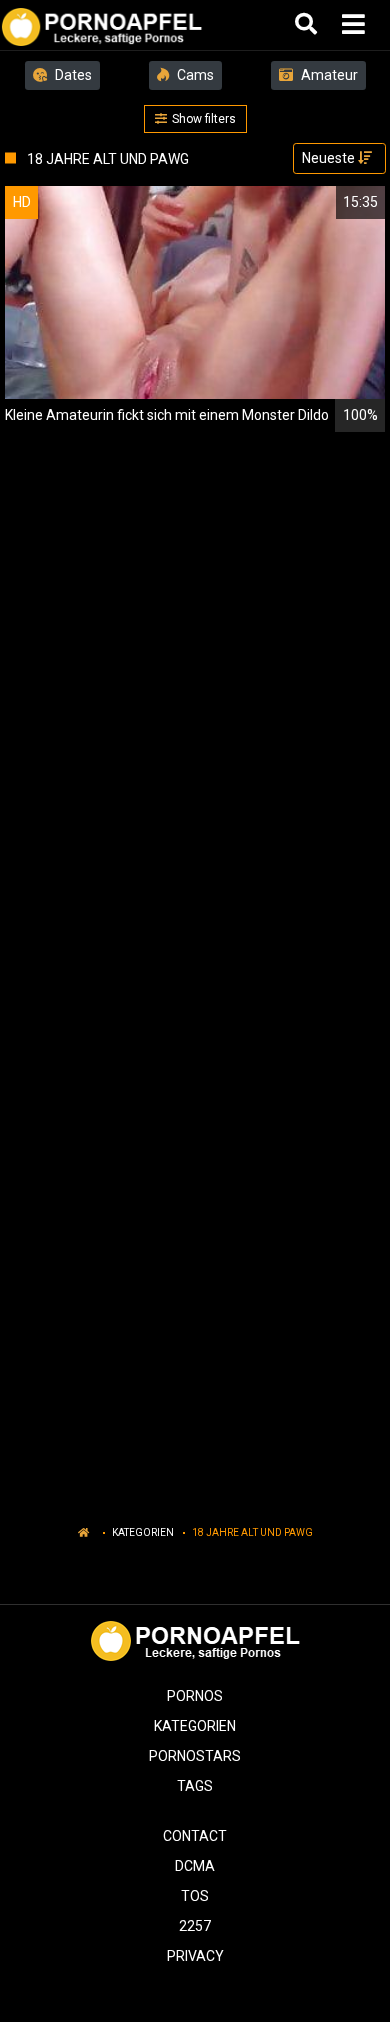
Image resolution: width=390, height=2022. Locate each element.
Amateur (328, 75)
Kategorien (143, 1532)
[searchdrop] (308, 25)
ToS (195, 1896)
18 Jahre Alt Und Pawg (252, 1532)
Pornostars (195, 1756)
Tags (195, 1786)
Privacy (195, 1956)
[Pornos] (101, 25)
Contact (195, 1836)
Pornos (195, 1696)
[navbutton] (356, 25)
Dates (72, 75)
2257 (195, 1926)
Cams (194, 75)
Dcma (195, 1866)
